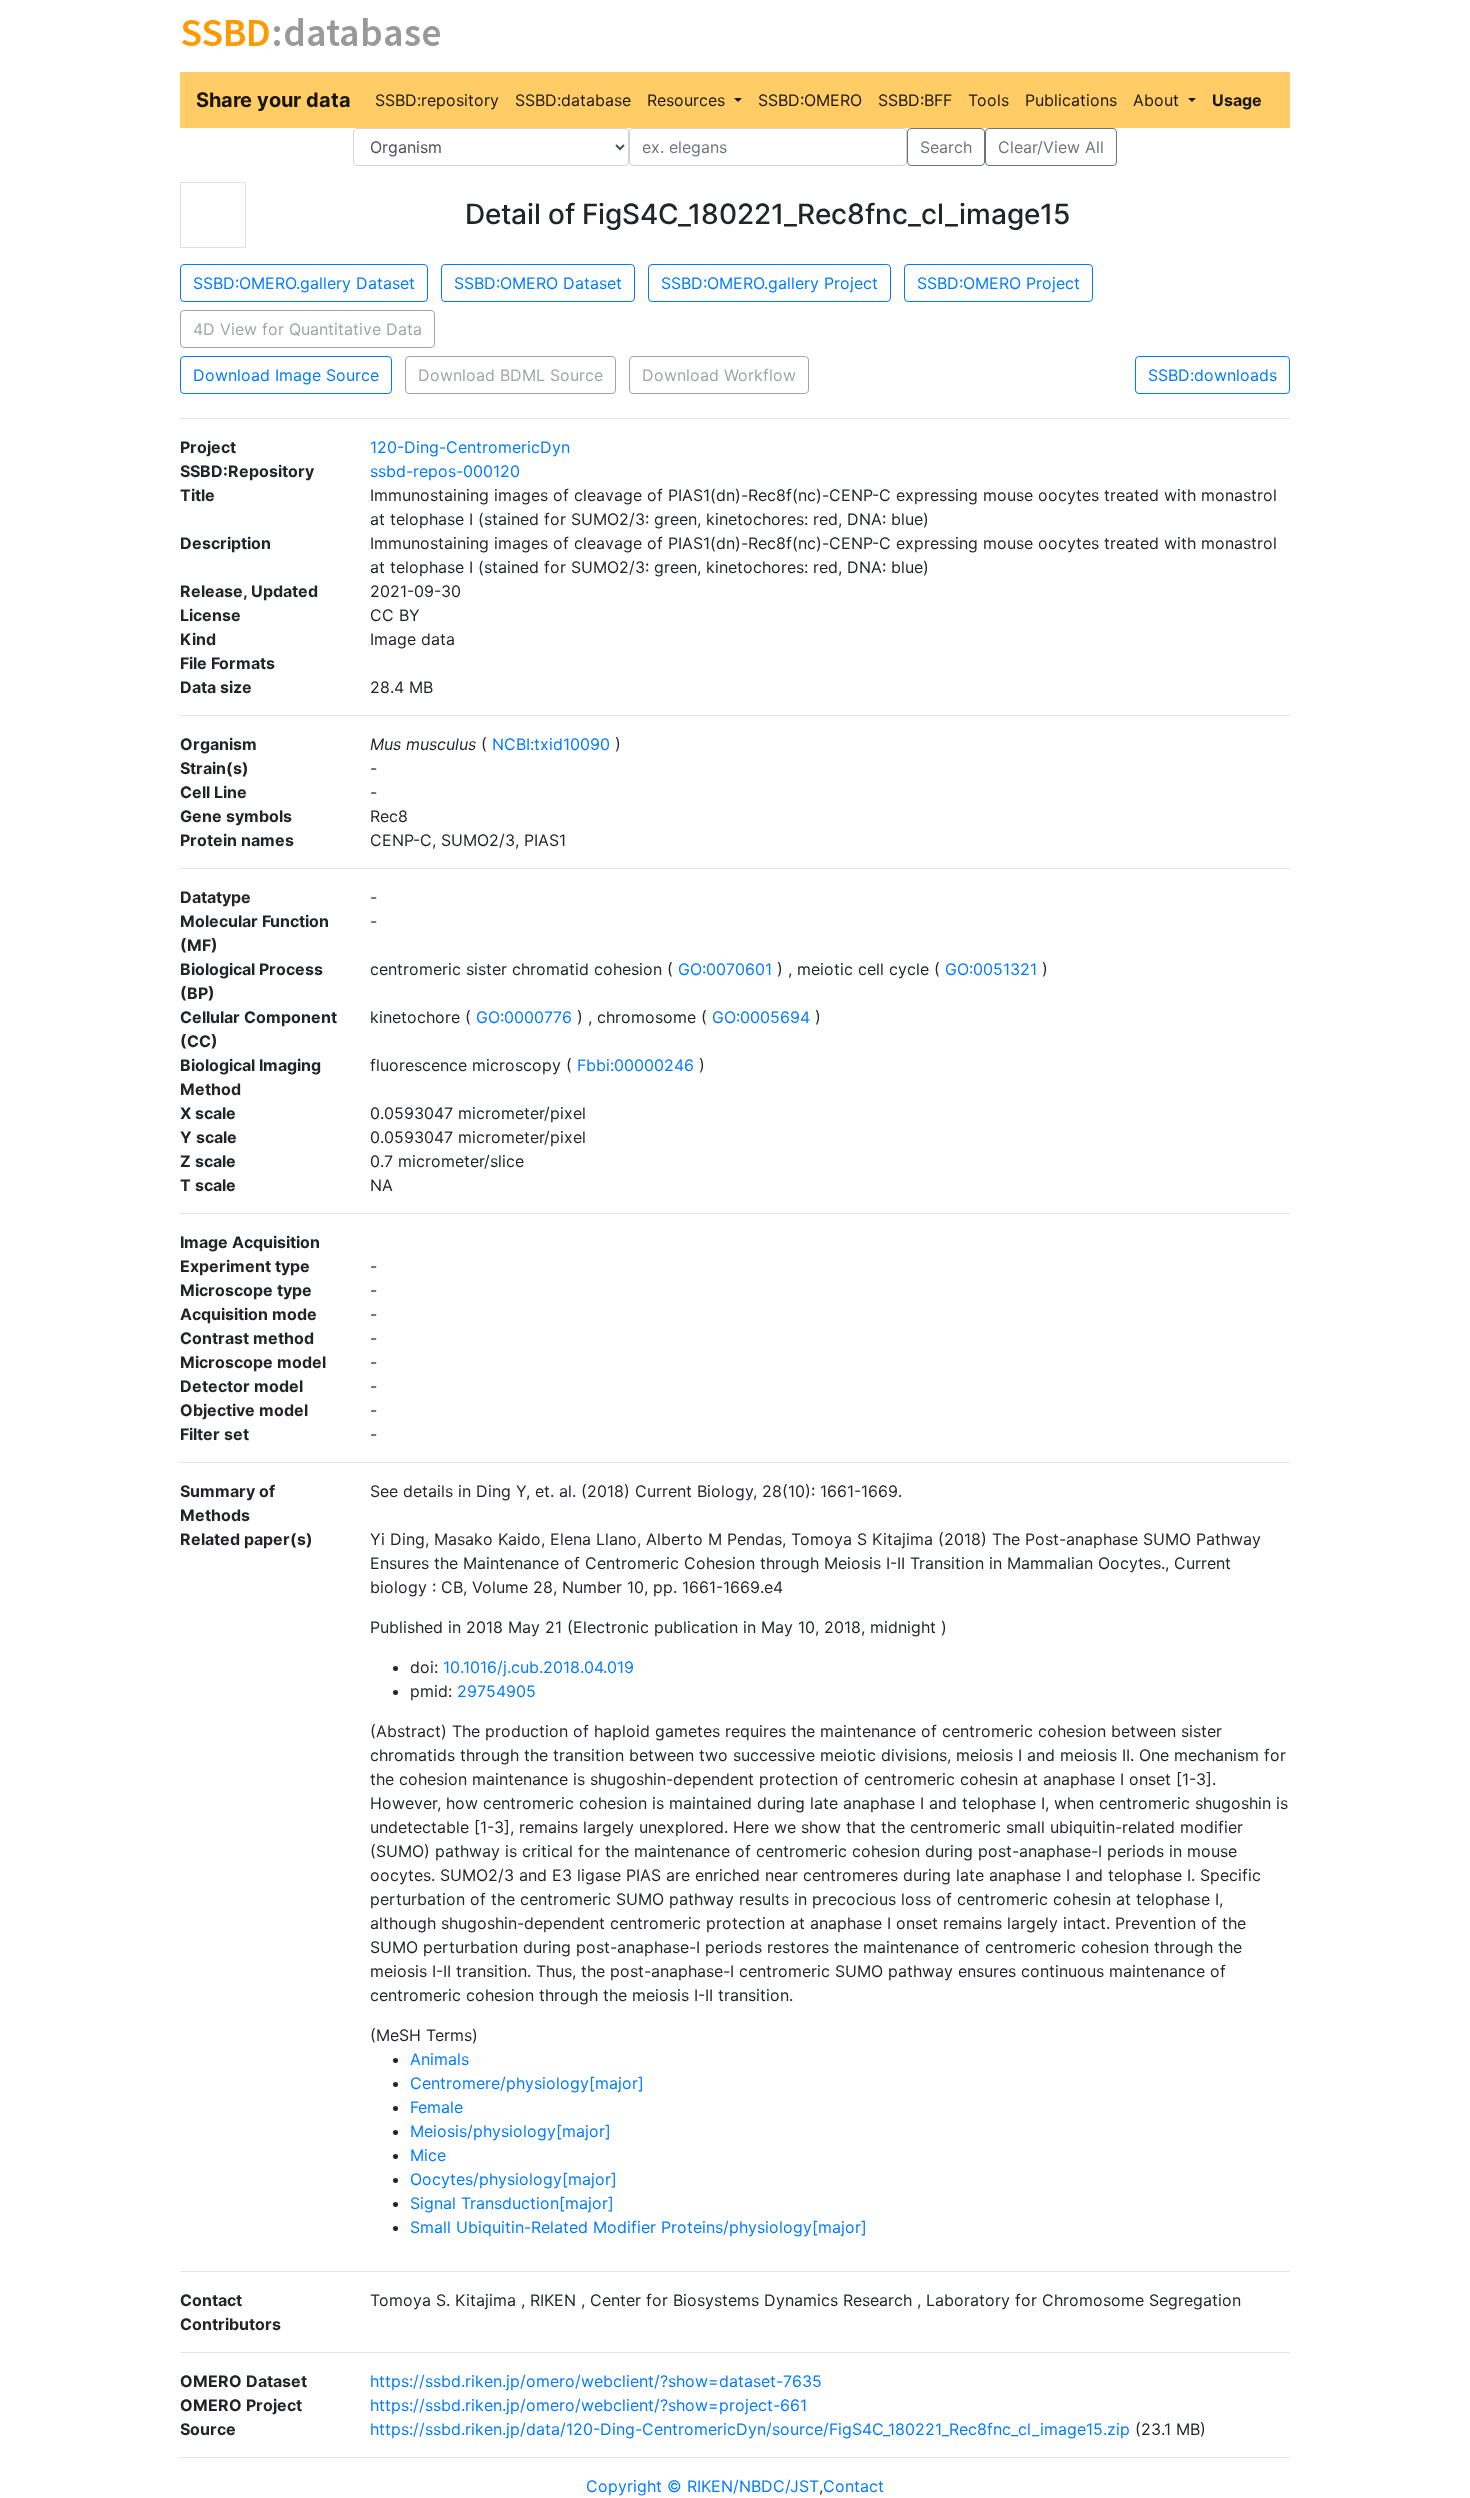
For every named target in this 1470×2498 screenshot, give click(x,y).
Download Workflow (719, 375)
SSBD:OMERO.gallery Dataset (304, 283)
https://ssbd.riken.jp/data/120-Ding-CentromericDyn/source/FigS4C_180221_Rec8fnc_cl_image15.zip (750, 2429)
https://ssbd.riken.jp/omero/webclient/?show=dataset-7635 (596, 2381)
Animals (439, 2059)
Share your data (273, 100)
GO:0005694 (761, 1017)
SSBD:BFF (915, 100)
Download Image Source (286, 375)
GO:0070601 (725, 969)
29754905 (496, 1691)
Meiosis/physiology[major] (510, 2131)
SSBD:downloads (1212, 375)
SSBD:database (573, 100)
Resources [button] (688, 100)
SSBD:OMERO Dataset (538, 283)
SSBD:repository (437, 100)
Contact (853, 2486)
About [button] (1158, 100)
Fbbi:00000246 (635, 1065)
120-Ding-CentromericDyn (470, 447)
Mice (428, 2155)
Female (436, 2107)
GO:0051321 (991, 969)
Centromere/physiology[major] (527, 2083)
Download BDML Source (510, 375)
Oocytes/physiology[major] (513, 2179)
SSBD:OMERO (810, 100)
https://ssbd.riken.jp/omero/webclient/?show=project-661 (588, 2405)
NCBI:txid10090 (551, 744)
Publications (1071, 100)
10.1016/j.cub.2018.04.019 (538, 1667)
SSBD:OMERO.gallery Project (769, 283)
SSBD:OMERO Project (998, 283)
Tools (988, 100)
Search (946, 147)
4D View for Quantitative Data (307, 329)
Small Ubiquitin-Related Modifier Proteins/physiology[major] (638, 2227)
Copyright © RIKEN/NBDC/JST (702, 2486)
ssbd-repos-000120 (445, 471)
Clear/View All (1051, 147)
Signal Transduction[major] (512, 2203)
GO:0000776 (524, 1017)
